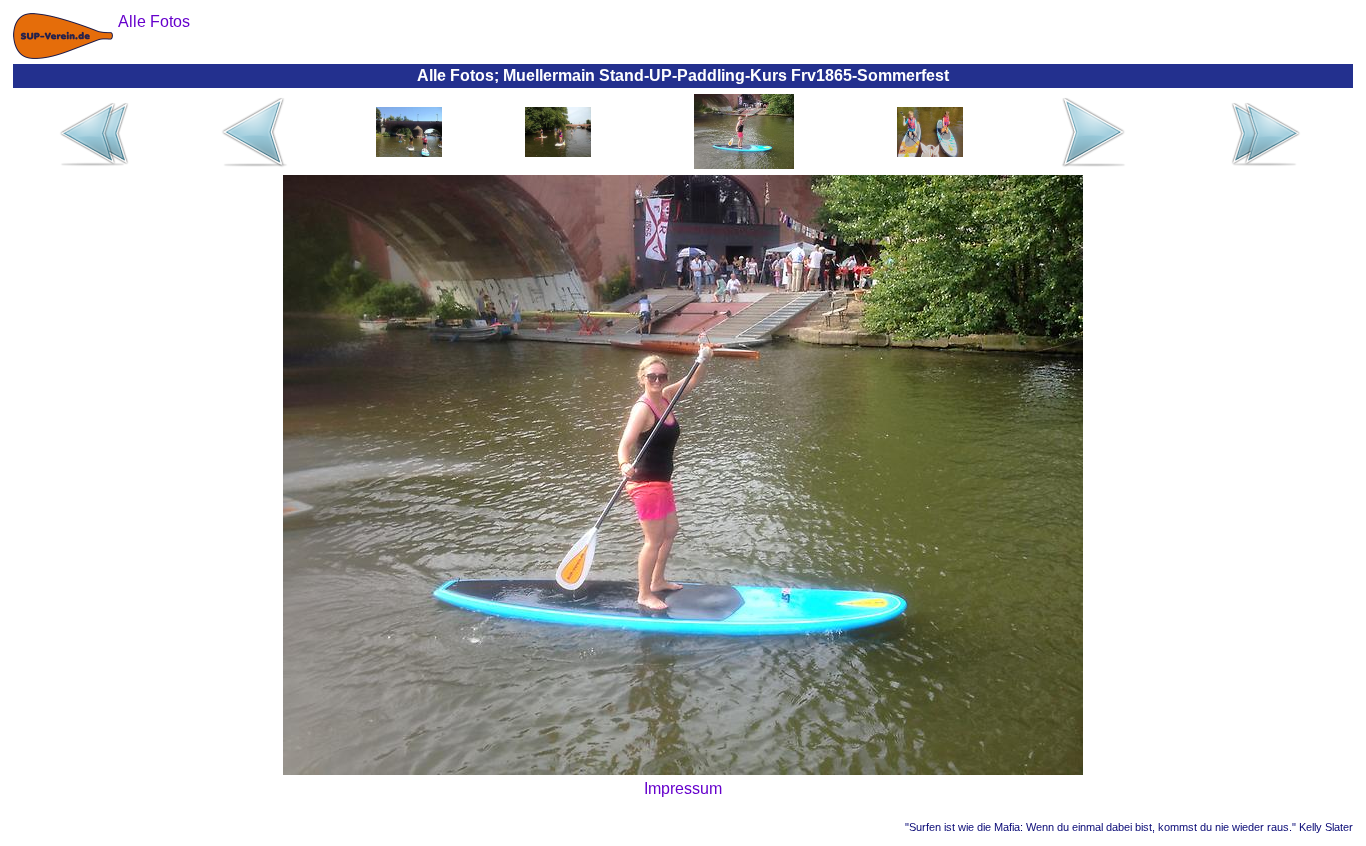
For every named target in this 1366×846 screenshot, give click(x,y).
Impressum (683, 788)
